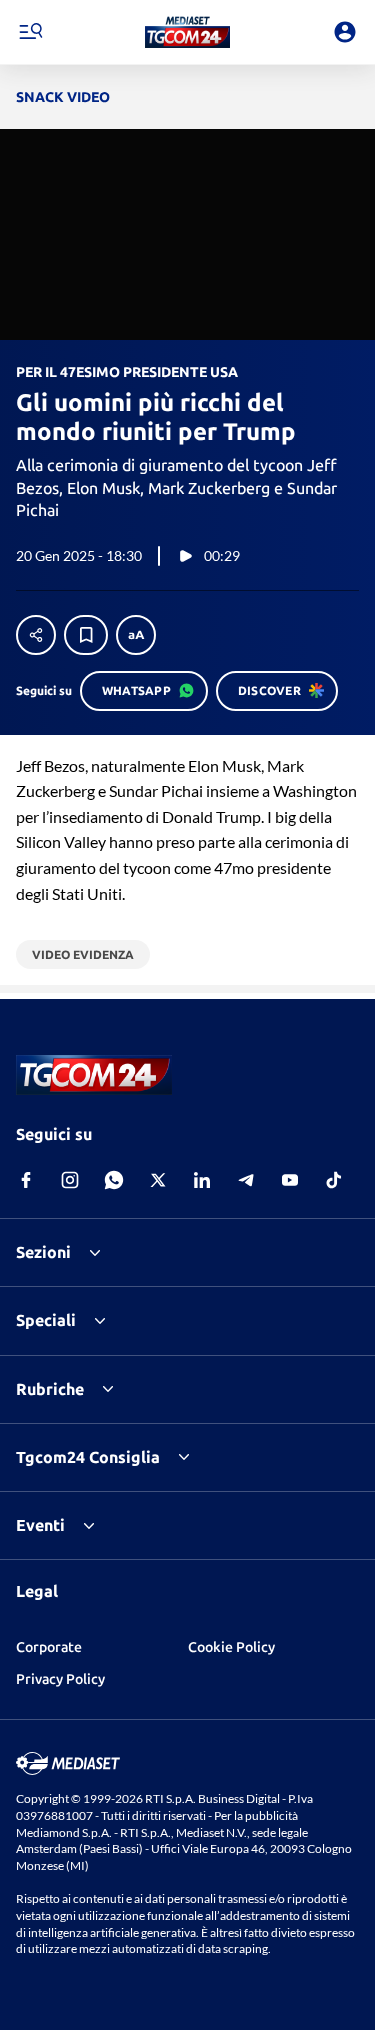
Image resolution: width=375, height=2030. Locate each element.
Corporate (49, 1647)
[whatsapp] (114, 1180)
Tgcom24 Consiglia (88, 1457)
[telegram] (246, 1180)
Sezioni (43, 1252)
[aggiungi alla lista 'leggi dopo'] (86, 635)
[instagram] (70, 1180)
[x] (158, 1180)
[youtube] (290, 1180)
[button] (187, 32)
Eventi (40, 1525)
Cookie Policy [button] (231, 1647)
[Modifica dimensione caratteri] (136, 635)
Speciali (46, 1320)
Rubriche (50, 1389)
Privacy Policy (60, 1679)
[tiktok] (334, 1180)
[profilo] (345, 32)
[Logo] (187, 32)
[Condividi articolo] (36, 635)
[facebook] (26, 1180)
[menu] (30, 32)
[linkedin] (202, 1180)
